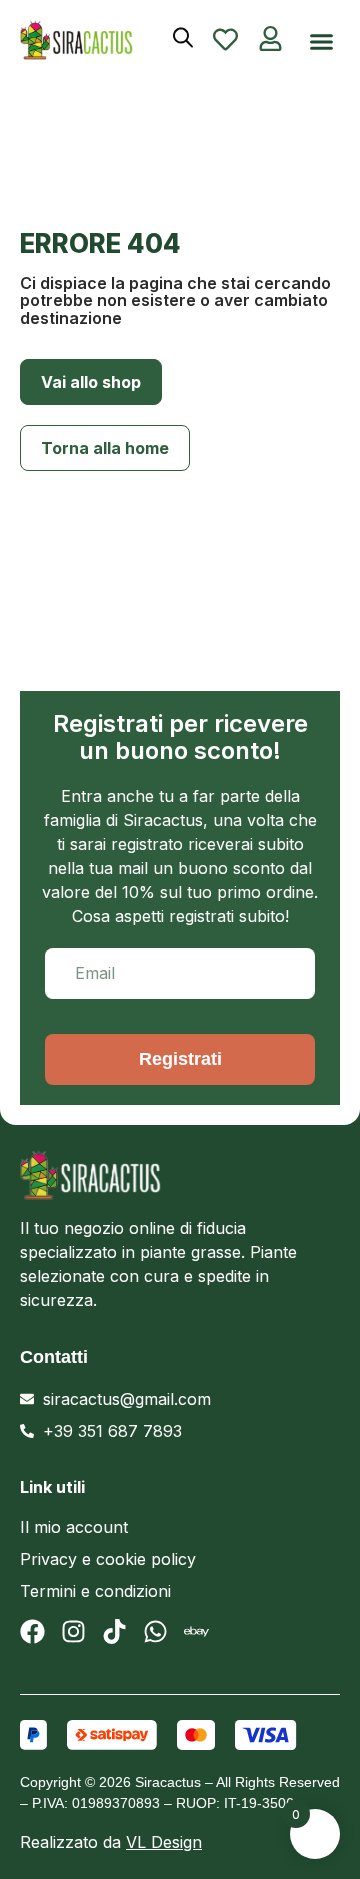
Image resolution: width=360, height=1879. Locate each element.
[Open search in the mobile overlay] (183, 37)
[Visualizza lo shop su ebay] (196, 1631)
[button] (322, 42)
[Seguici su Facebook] (32, 1631)
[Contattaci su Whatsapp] (155, 1631)
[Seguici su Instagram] (73, 1631)
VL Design (164, 1842)
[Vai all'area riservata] (270, 38)
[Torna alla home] (84, 40)
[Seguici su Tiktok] (114, 1631)
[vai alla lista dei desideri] (225, 39)
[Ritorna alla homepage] (180, 1175)
